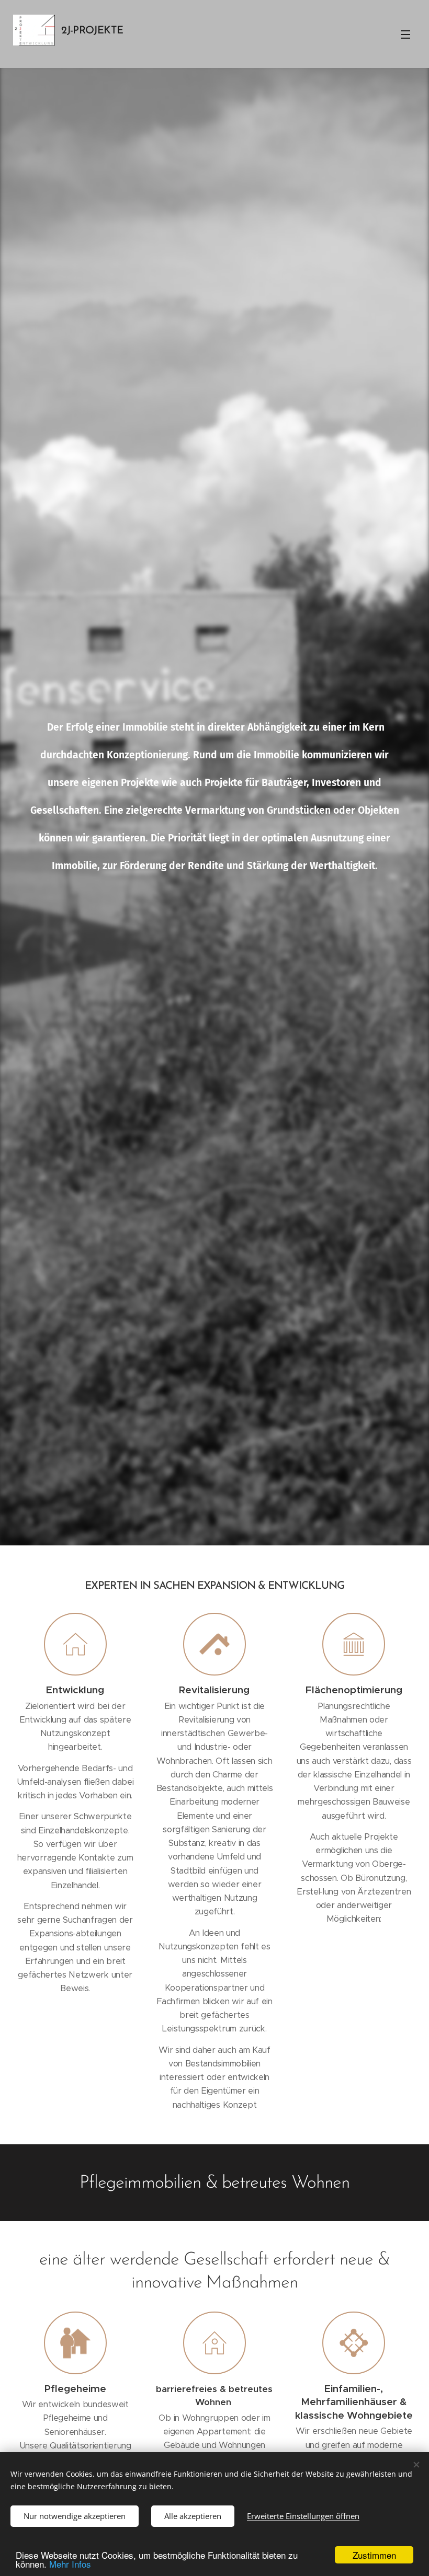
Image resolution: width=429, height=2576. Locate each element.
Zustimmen (374, 2555)
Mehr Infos (70, 2564)
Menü (405, 34)
